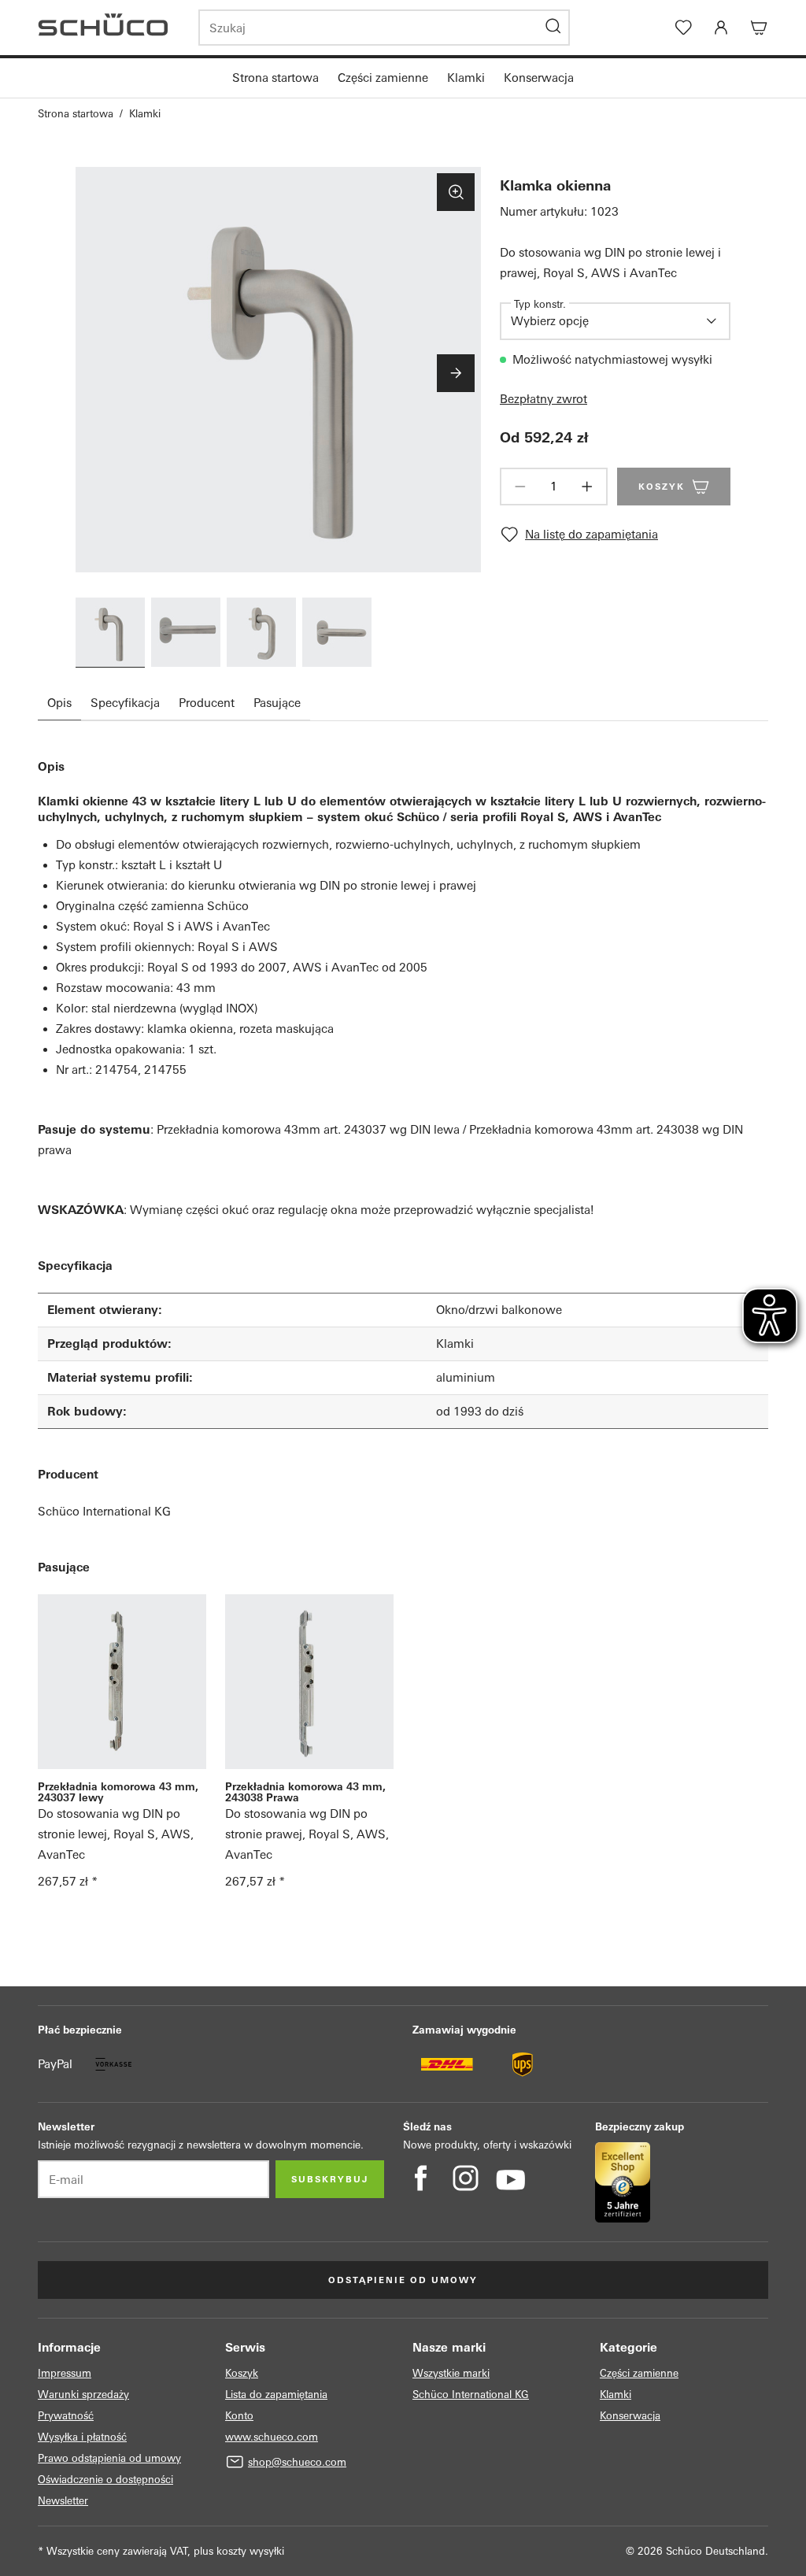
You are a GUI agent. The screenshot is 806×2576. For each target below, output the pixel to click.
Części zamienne (383, 78)
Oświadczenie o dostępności (105, 2480)
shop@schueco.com (297, 2462)
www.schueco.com (272, 2437)
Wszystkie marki (451, 2373)
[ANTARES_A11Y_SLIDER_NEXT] (456, 373)
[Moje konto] (721, 28)
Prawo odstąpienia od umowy (109, 2458)
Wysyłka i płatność (82, 2437)
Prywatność (66, 2416)
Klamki (466, 78)
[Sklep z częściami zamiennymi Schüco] (109, 28)
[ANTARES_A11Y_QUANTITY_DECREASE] (520, 487)
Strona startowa (275, 78)
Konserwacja (539, 78)
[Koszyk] (759, 28)
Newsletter (63, 2501)
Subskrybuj (330, 2179)
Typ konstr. (540, 304)
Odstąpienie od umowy (403, 2280)
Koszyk (242, 2373)
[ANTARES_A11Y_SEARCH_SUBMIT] (553, 28)
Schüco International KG (104, 1511)
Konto (239, 2416)
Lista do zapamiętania (276, 2395)
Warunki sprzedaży (83, 2395)
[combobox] (604, 321)
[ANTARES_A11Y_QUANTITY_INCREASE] (587, 487)
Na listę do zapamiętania (592, 534)
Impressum (65, 2373)
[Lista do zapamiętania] (683, 28)
